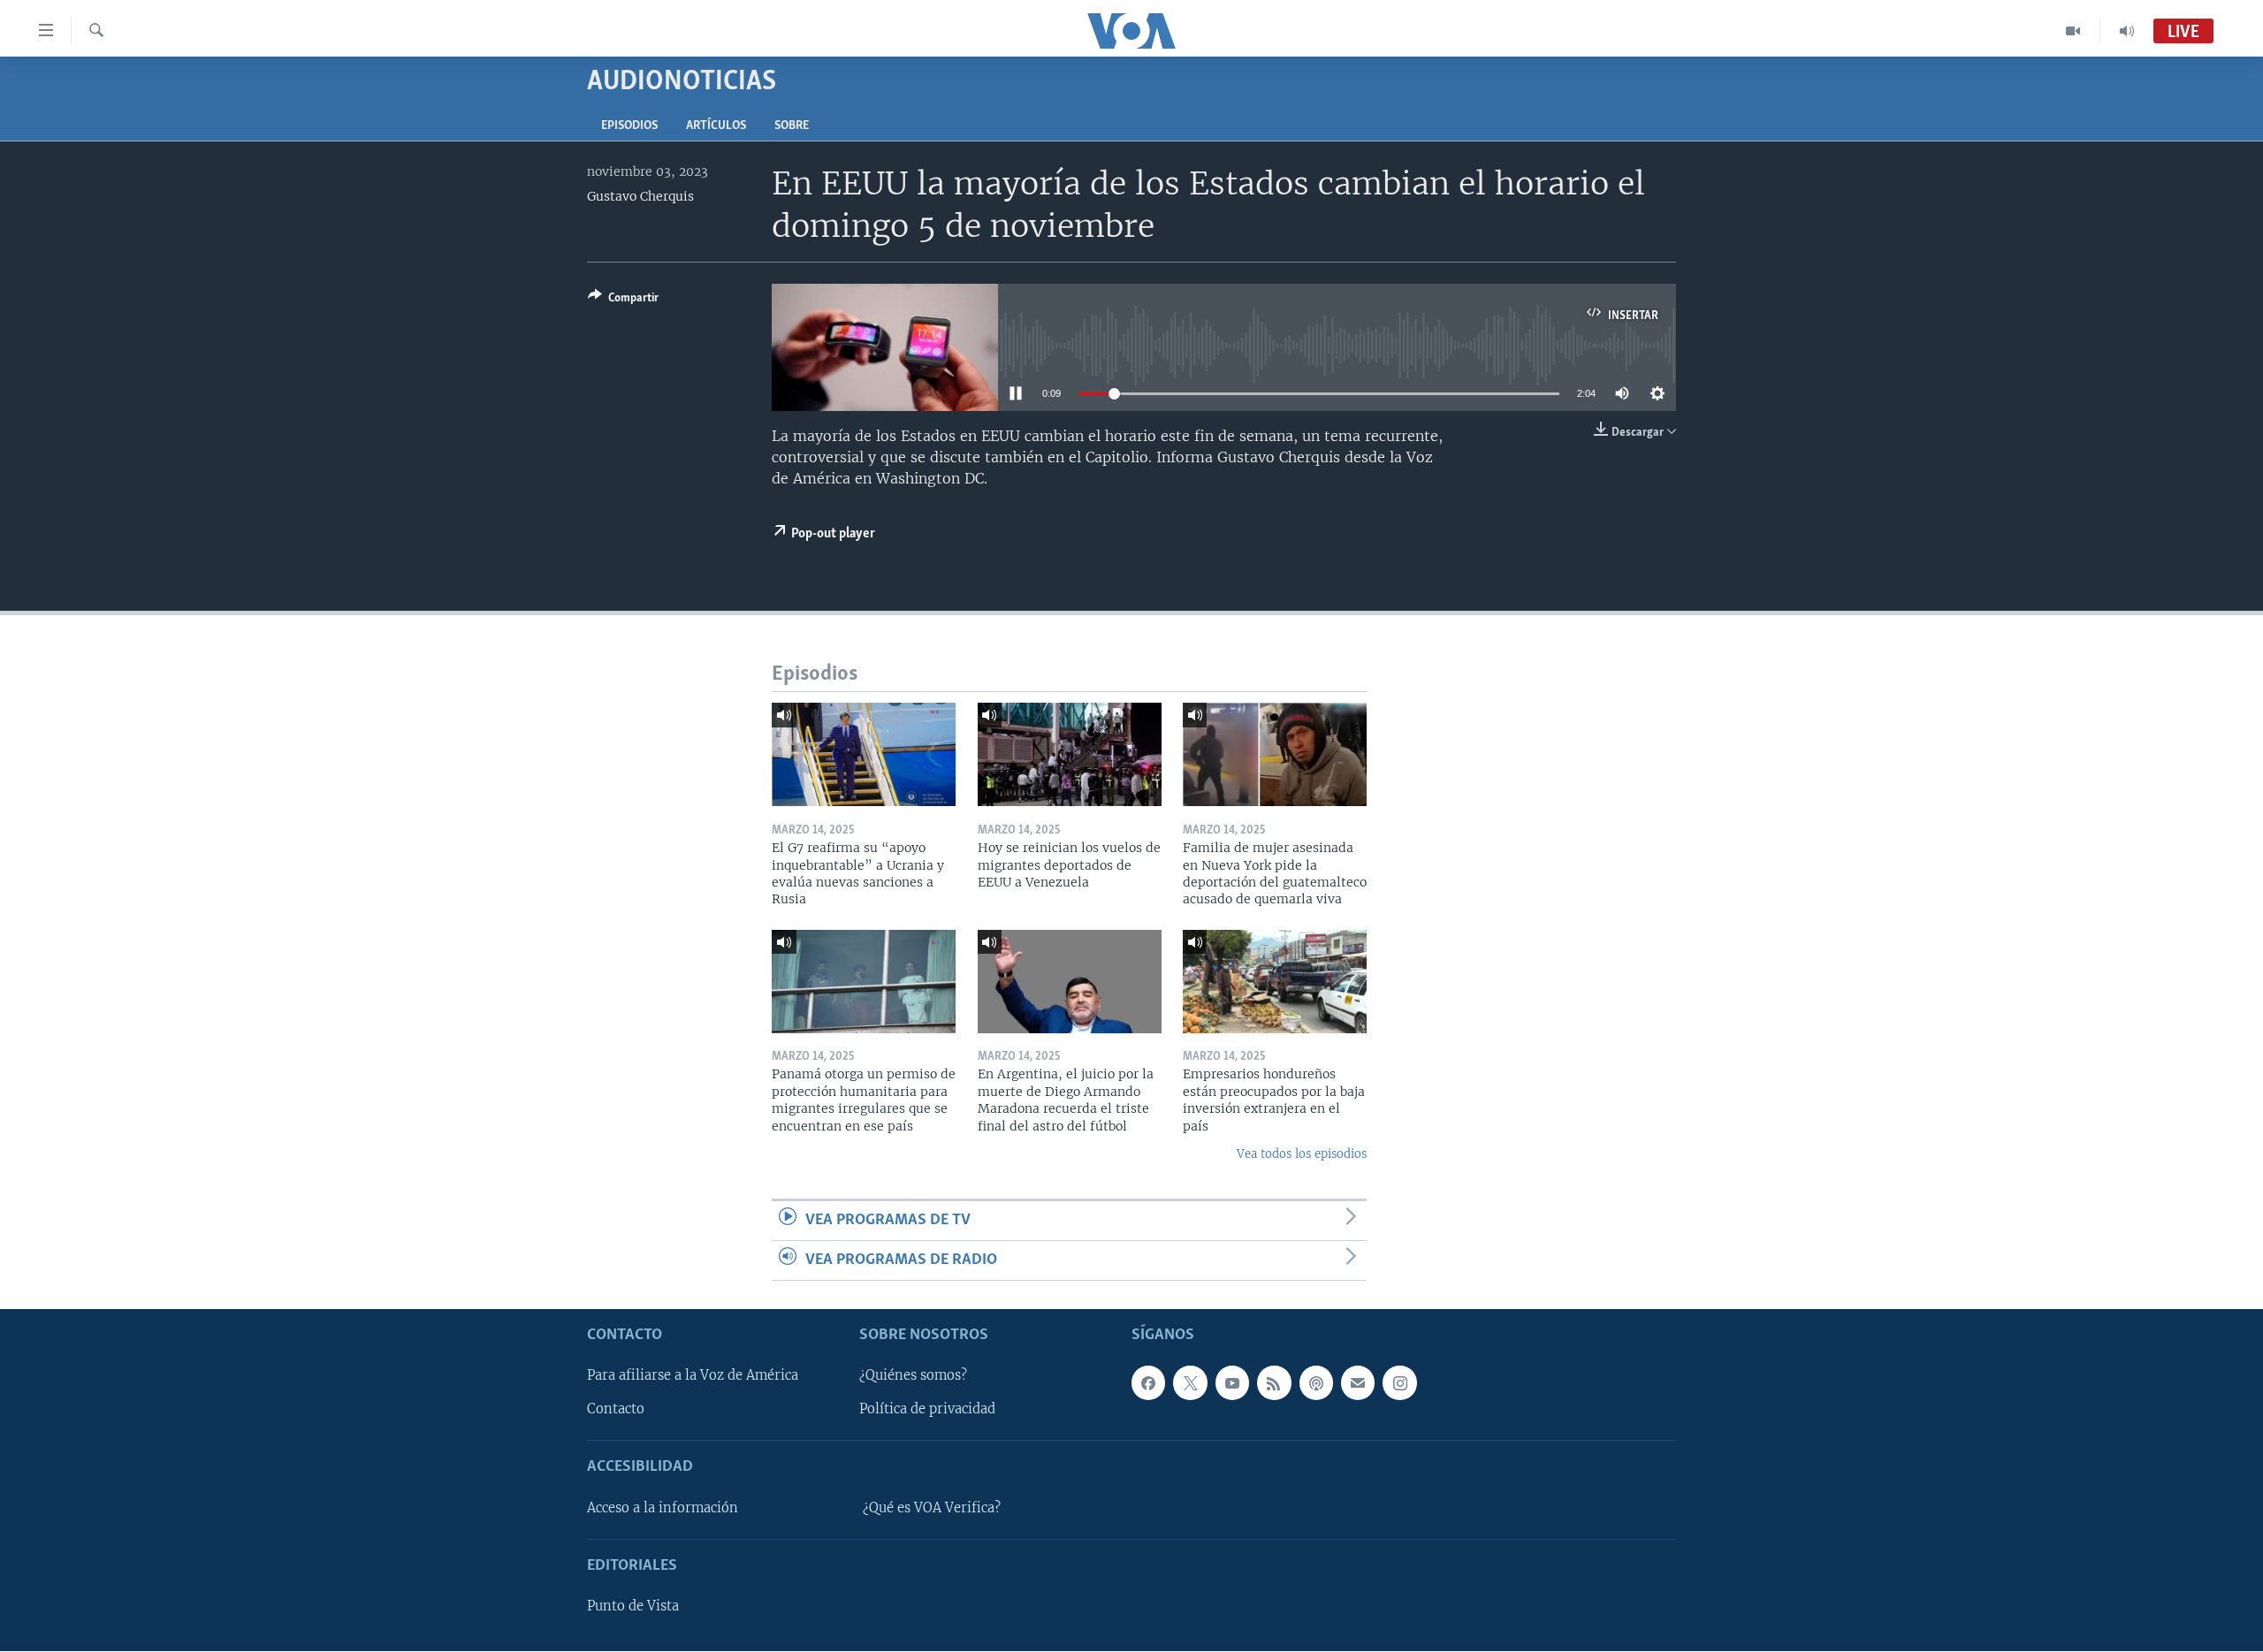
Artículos (716, 126)
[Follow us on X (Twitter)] (1190, 1383)
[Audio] (2127, 31)
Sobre (792, 126)
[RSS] (1274, 1383)
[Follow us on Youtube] (1232, 1383)
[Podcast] (1316, 1383)
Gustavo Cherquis (640, 196)
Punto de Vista (633, 1606)
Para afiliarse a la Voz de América (693, 1376)
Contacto (616, 1410)
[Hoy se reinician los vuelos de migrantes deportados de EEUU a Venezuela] (1070, 754)
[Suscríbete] (1358, 1383)
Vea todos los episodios (1302, 1154)
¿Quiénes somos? (913, 1376)
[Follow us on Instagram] (1399, 1383)
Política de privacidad (927, 1410)
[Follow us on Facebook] (1148, 1383)
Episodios (629, 126)
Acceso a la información (663, 1508)
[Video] (2073, 31)
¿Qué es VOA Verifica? (932, 1508)
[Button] (623, 301)
